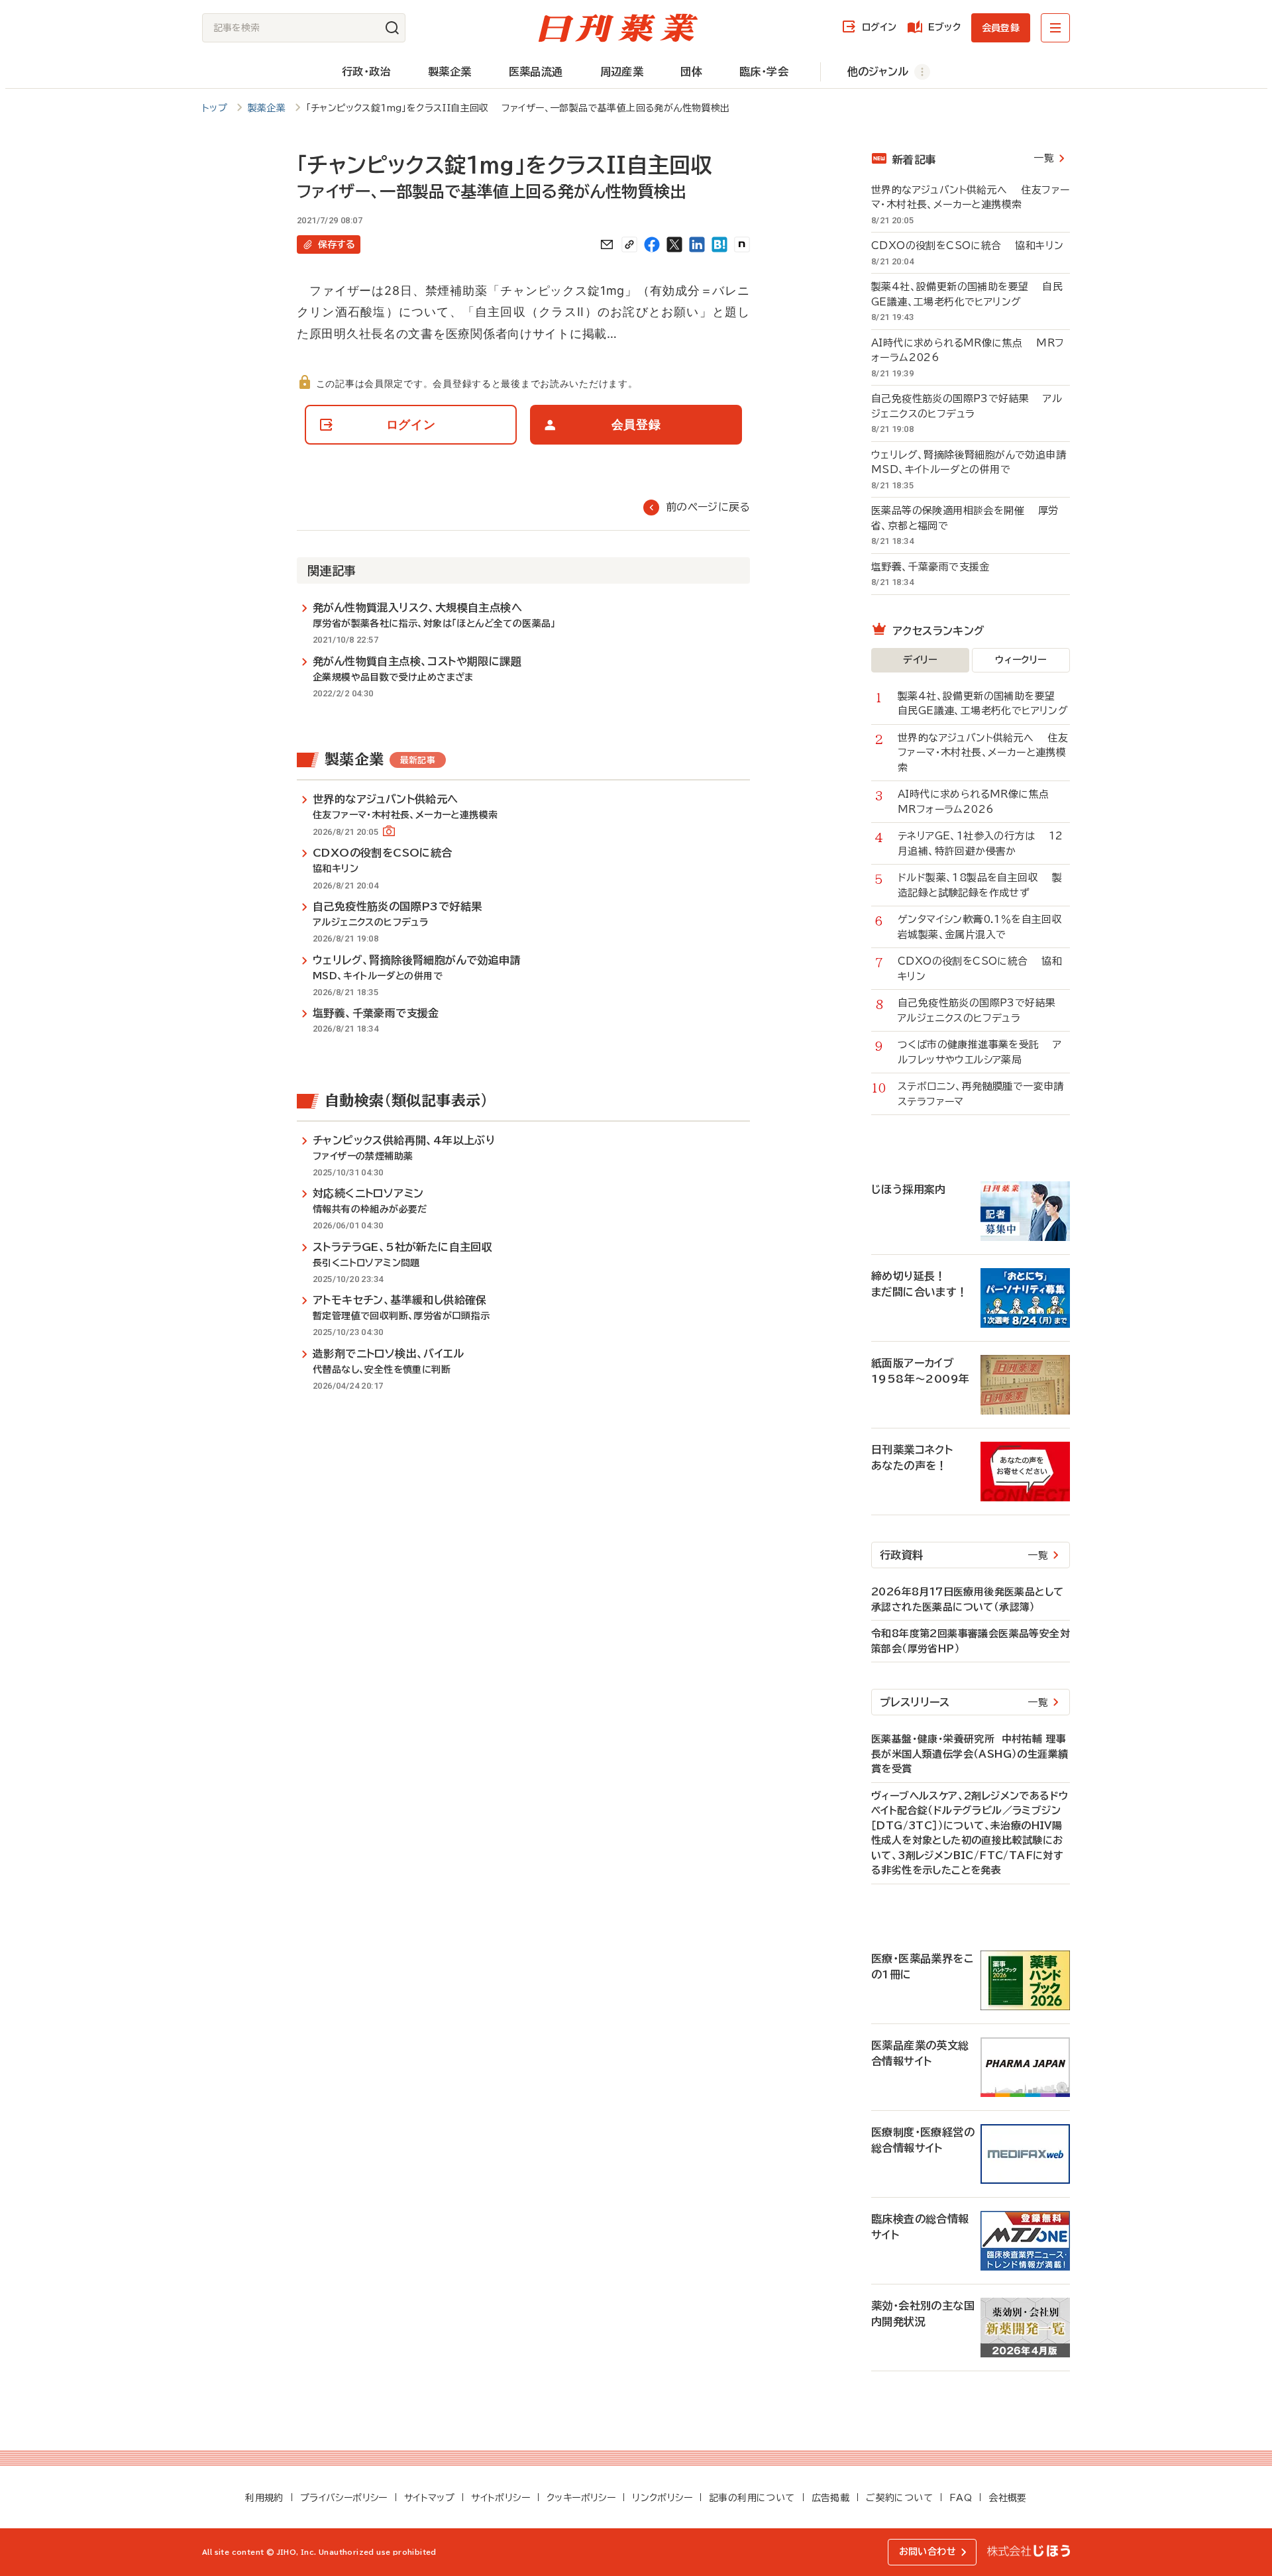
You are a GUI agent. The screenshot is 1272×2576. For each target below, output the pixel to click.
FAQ (961, 2498)
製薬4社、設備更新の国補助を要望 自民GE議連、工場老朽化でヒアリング (967, 294)
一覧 (1044, 158)
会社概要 (1008, 2498)
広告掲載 (831, 2498)
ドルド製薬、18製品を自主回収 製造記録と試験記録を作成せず (980, 885)
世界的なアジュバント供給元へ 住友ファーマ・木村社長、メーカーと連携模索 (970, 197)
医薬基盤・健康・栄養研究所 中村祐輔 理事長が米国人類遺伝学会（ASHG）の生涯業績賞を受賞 (970, 1754)
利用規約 (264, 2498)
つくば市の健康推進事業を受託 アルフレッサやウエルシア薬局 (980, 1052)
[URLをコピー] (629, 244)
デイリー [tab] (920, 660)
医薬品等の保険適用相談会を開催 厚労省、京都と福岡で (965, 518)
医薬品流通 (536, 72)
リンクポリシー (662, 2498)
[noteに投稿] (742, 244)
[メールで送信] (607, 244)
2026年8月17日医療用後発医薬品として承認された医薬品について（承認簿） (967, 1599)
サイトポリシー (501, 2498)
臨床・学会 (764, 72)
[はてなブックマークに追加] (719, 244)
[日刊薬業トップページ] (618, 28)
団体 (691, 72)
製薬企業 (450, 72)
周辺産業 (622, 72)
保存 (337, 244)
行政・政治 (366, 72)
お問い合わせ (927, 2551)
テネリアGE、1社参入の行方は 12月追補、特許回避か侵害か (980, 843)
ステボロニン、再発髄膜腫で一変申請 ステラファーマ (984, 1094)
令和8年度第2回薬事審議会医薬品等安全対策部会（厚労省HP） (971, 1641)
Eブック (944, 27)
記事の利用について (752, 2498)
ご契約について (899, 2498)
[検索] (392, 28)
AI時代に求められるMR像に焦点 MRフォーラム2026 (968, 350)
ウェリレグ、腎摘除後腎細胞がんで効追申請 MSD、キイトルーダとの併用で (971, 462)
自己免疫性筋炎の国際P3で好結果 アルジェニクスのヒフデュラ (967, 406)
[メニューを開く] (1055, 28)
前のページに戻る (708, 507)
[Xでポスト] (674, 244)
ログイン (879, 27)
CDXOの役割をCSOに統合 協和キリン (967, 245)
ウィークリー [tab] (1021, 660)
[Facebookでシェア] (652, 244)
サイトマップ (429, 2498)
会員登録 (1001, 28)
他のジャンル (878, 72)
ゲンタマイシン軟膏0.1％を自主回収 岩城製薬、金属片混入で (984, 927)
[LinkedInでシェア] (697, 244)
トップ (215, 108)
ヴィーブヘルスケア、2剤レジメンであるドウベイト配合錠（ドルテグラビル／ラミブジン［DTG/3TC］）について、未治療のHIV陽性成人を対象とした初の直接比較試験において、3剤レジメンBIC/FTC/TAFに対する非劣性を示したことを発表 (970, 1833)
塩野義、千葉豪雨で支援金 (937, 567)
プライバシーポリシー (344, 2498)
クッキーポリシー (581, 2498)
